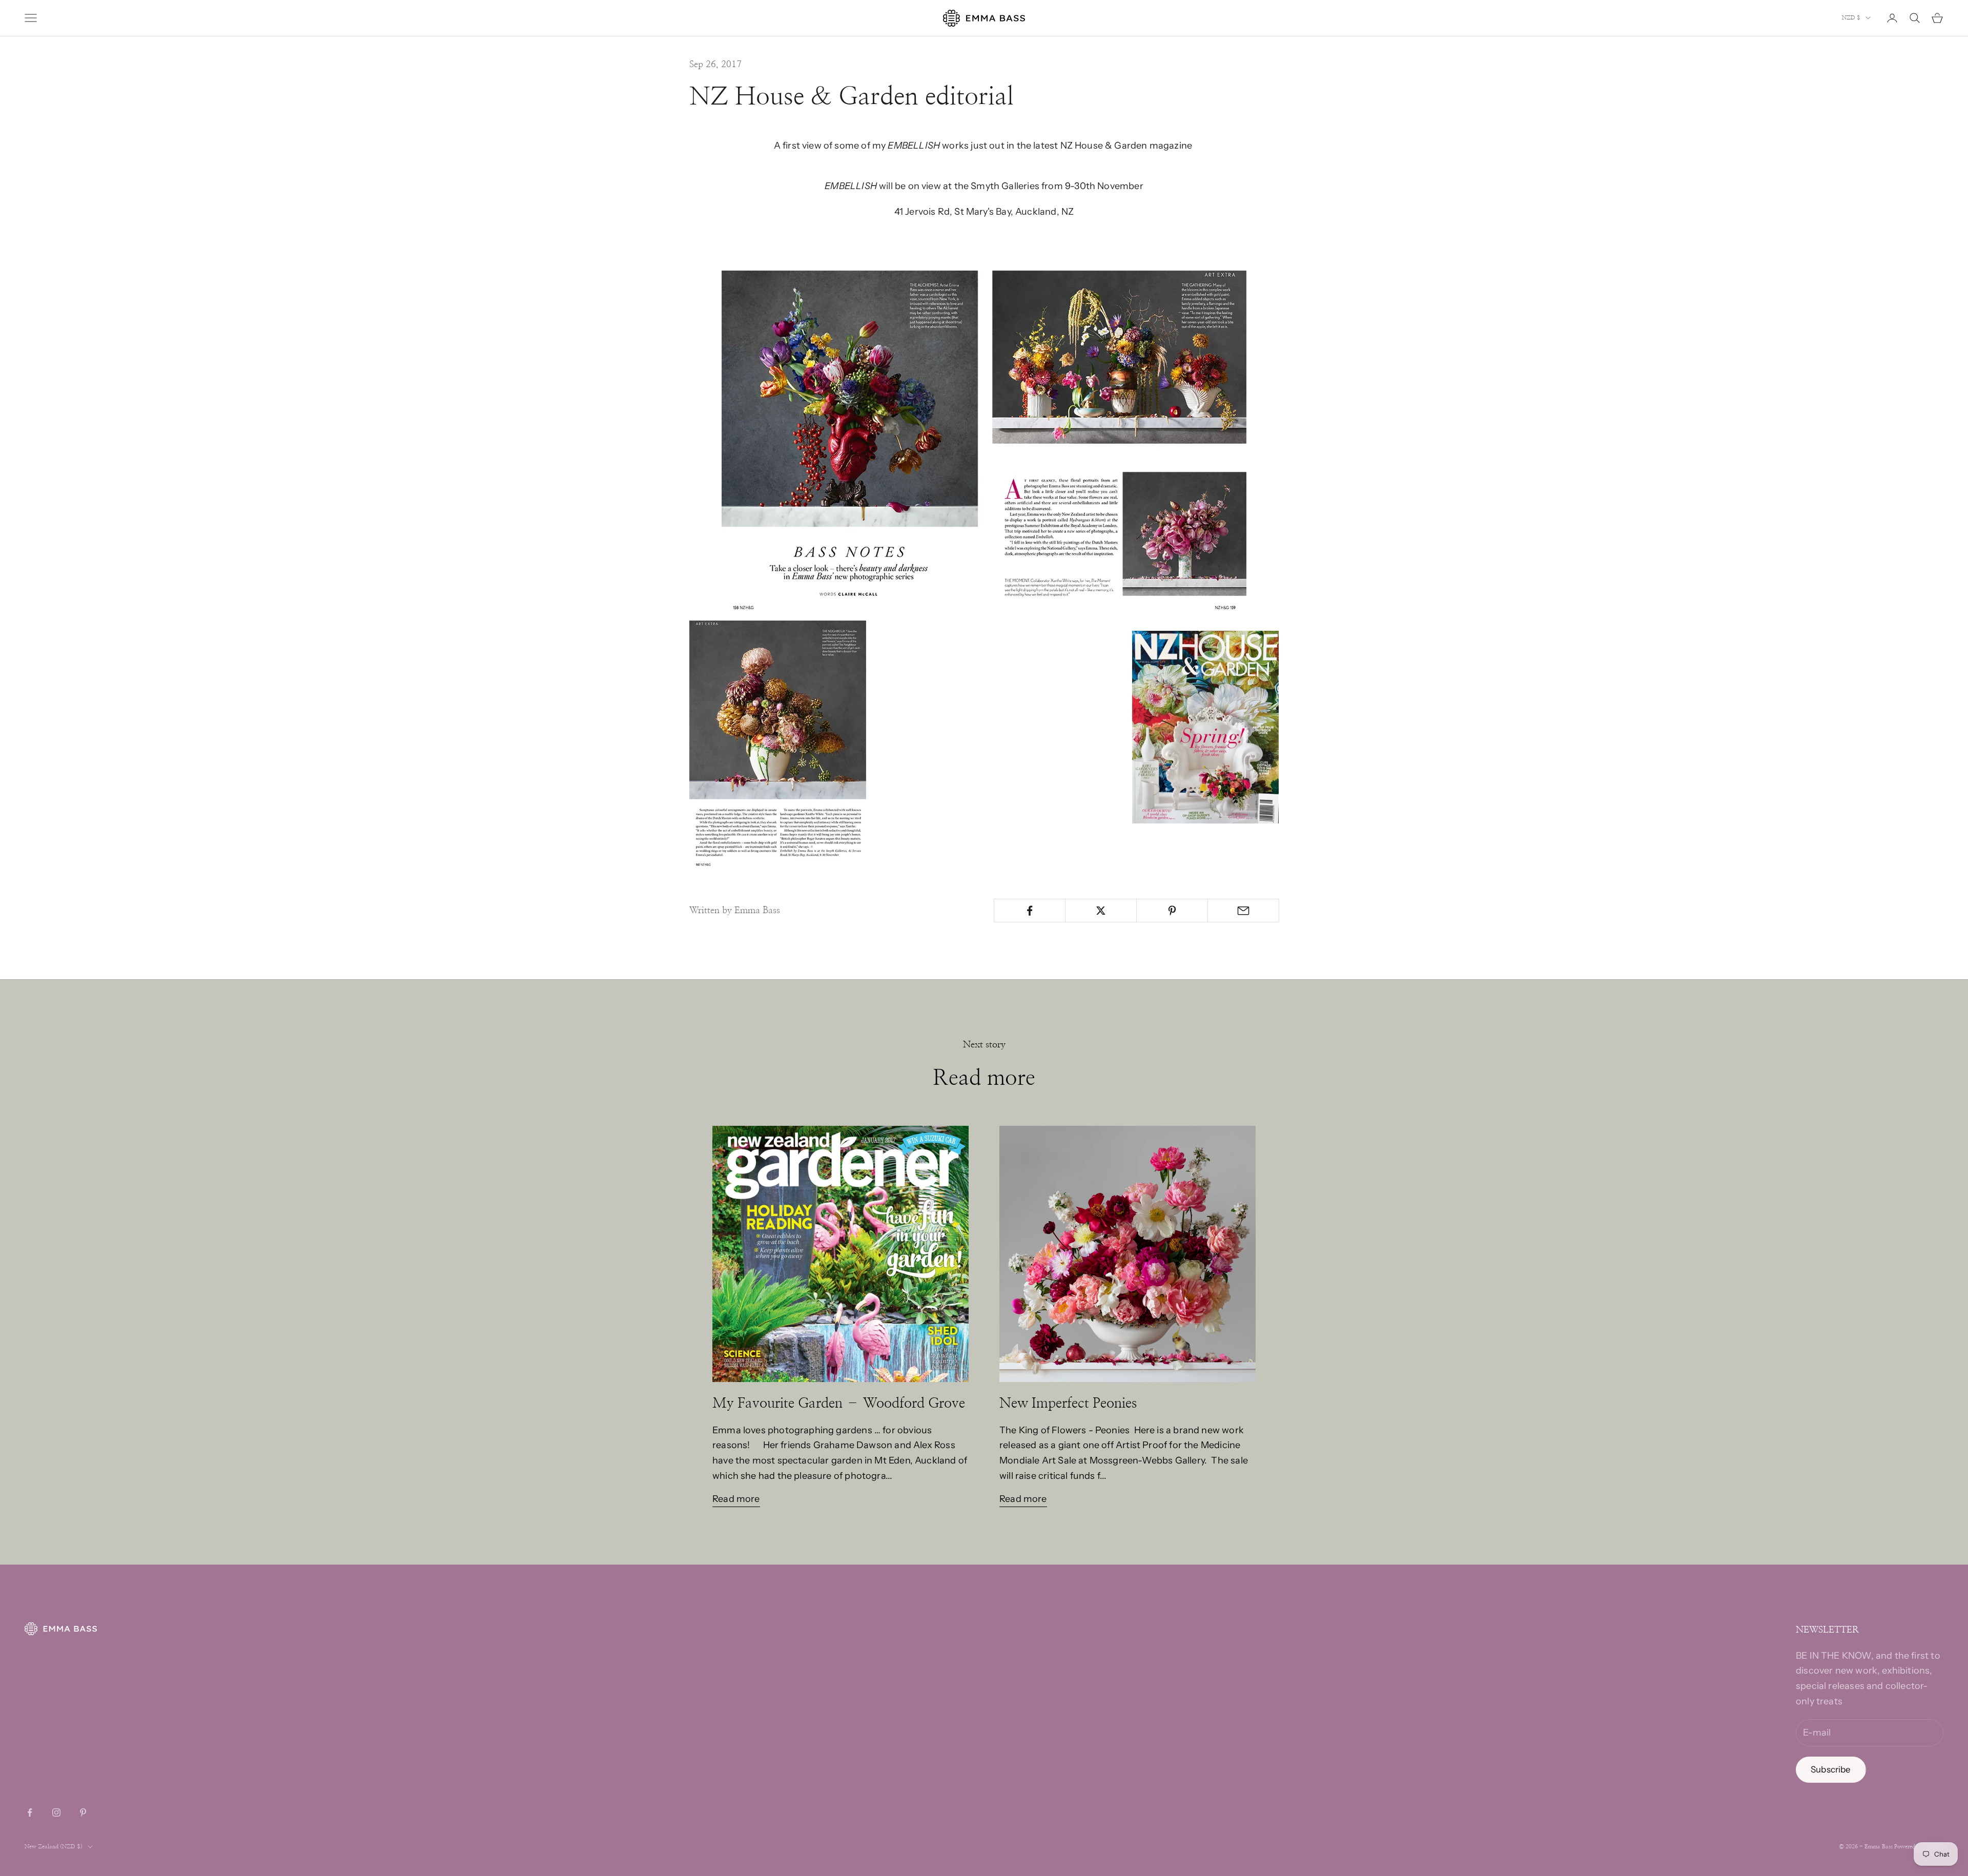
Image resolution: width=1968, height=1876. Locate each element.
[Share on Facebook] (1030, 911)
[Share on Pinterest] (1172, 911)
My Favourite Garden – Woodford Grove (839, 1403)
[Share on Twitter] (1101, 911)
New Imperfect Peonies (1068, 1403)
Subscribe (1831, 1769)
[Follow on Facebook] (30, 1812)
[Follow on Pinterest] (83, 1812)
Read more (736, 1499)
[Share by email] (1243, 911)
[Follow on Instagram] (56, 1812)
